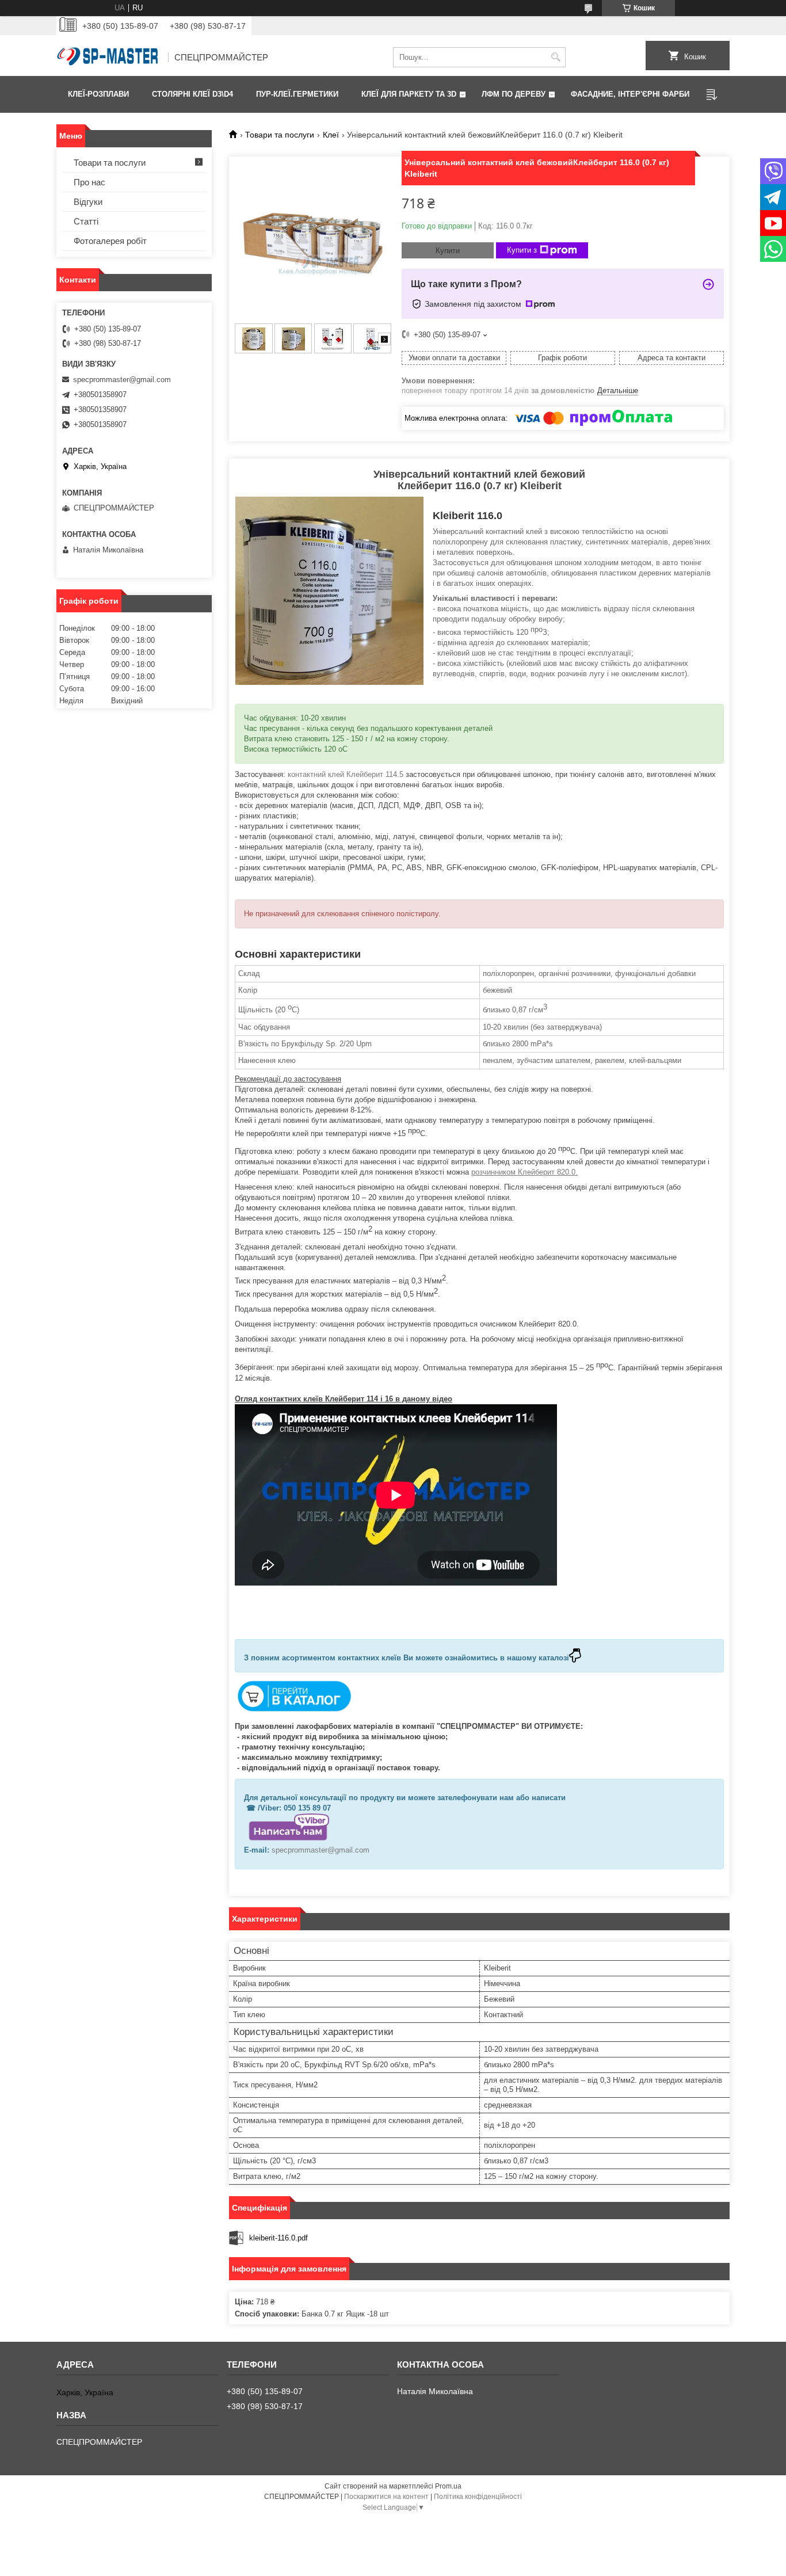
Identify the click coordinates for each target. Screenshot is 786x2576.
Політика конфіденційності (478, 2497)
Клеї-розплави (98, 94)
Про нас (89, 182)
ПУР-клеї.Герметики (297, 94)
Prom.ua (448, 2486)
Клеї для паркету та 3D (409, 94)
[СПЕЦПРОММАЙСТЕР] (108, 58)
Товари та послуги (280, 135)
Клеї (331, 135)
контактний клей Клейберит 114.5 (347, 774)
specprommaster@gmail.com (320, 1850)
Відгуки (88, 202)
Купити (448, 251)
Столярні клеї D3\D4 (192, 94)
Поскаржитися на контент (386, 2497)
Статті (86, 221)
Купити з (522, 250)
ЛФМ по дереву (514, 94)
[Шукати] (556, 57)
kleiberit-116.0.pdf (278, 2238)
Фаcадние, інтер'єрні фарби (630, 94)
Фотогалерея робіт (110, 241)
